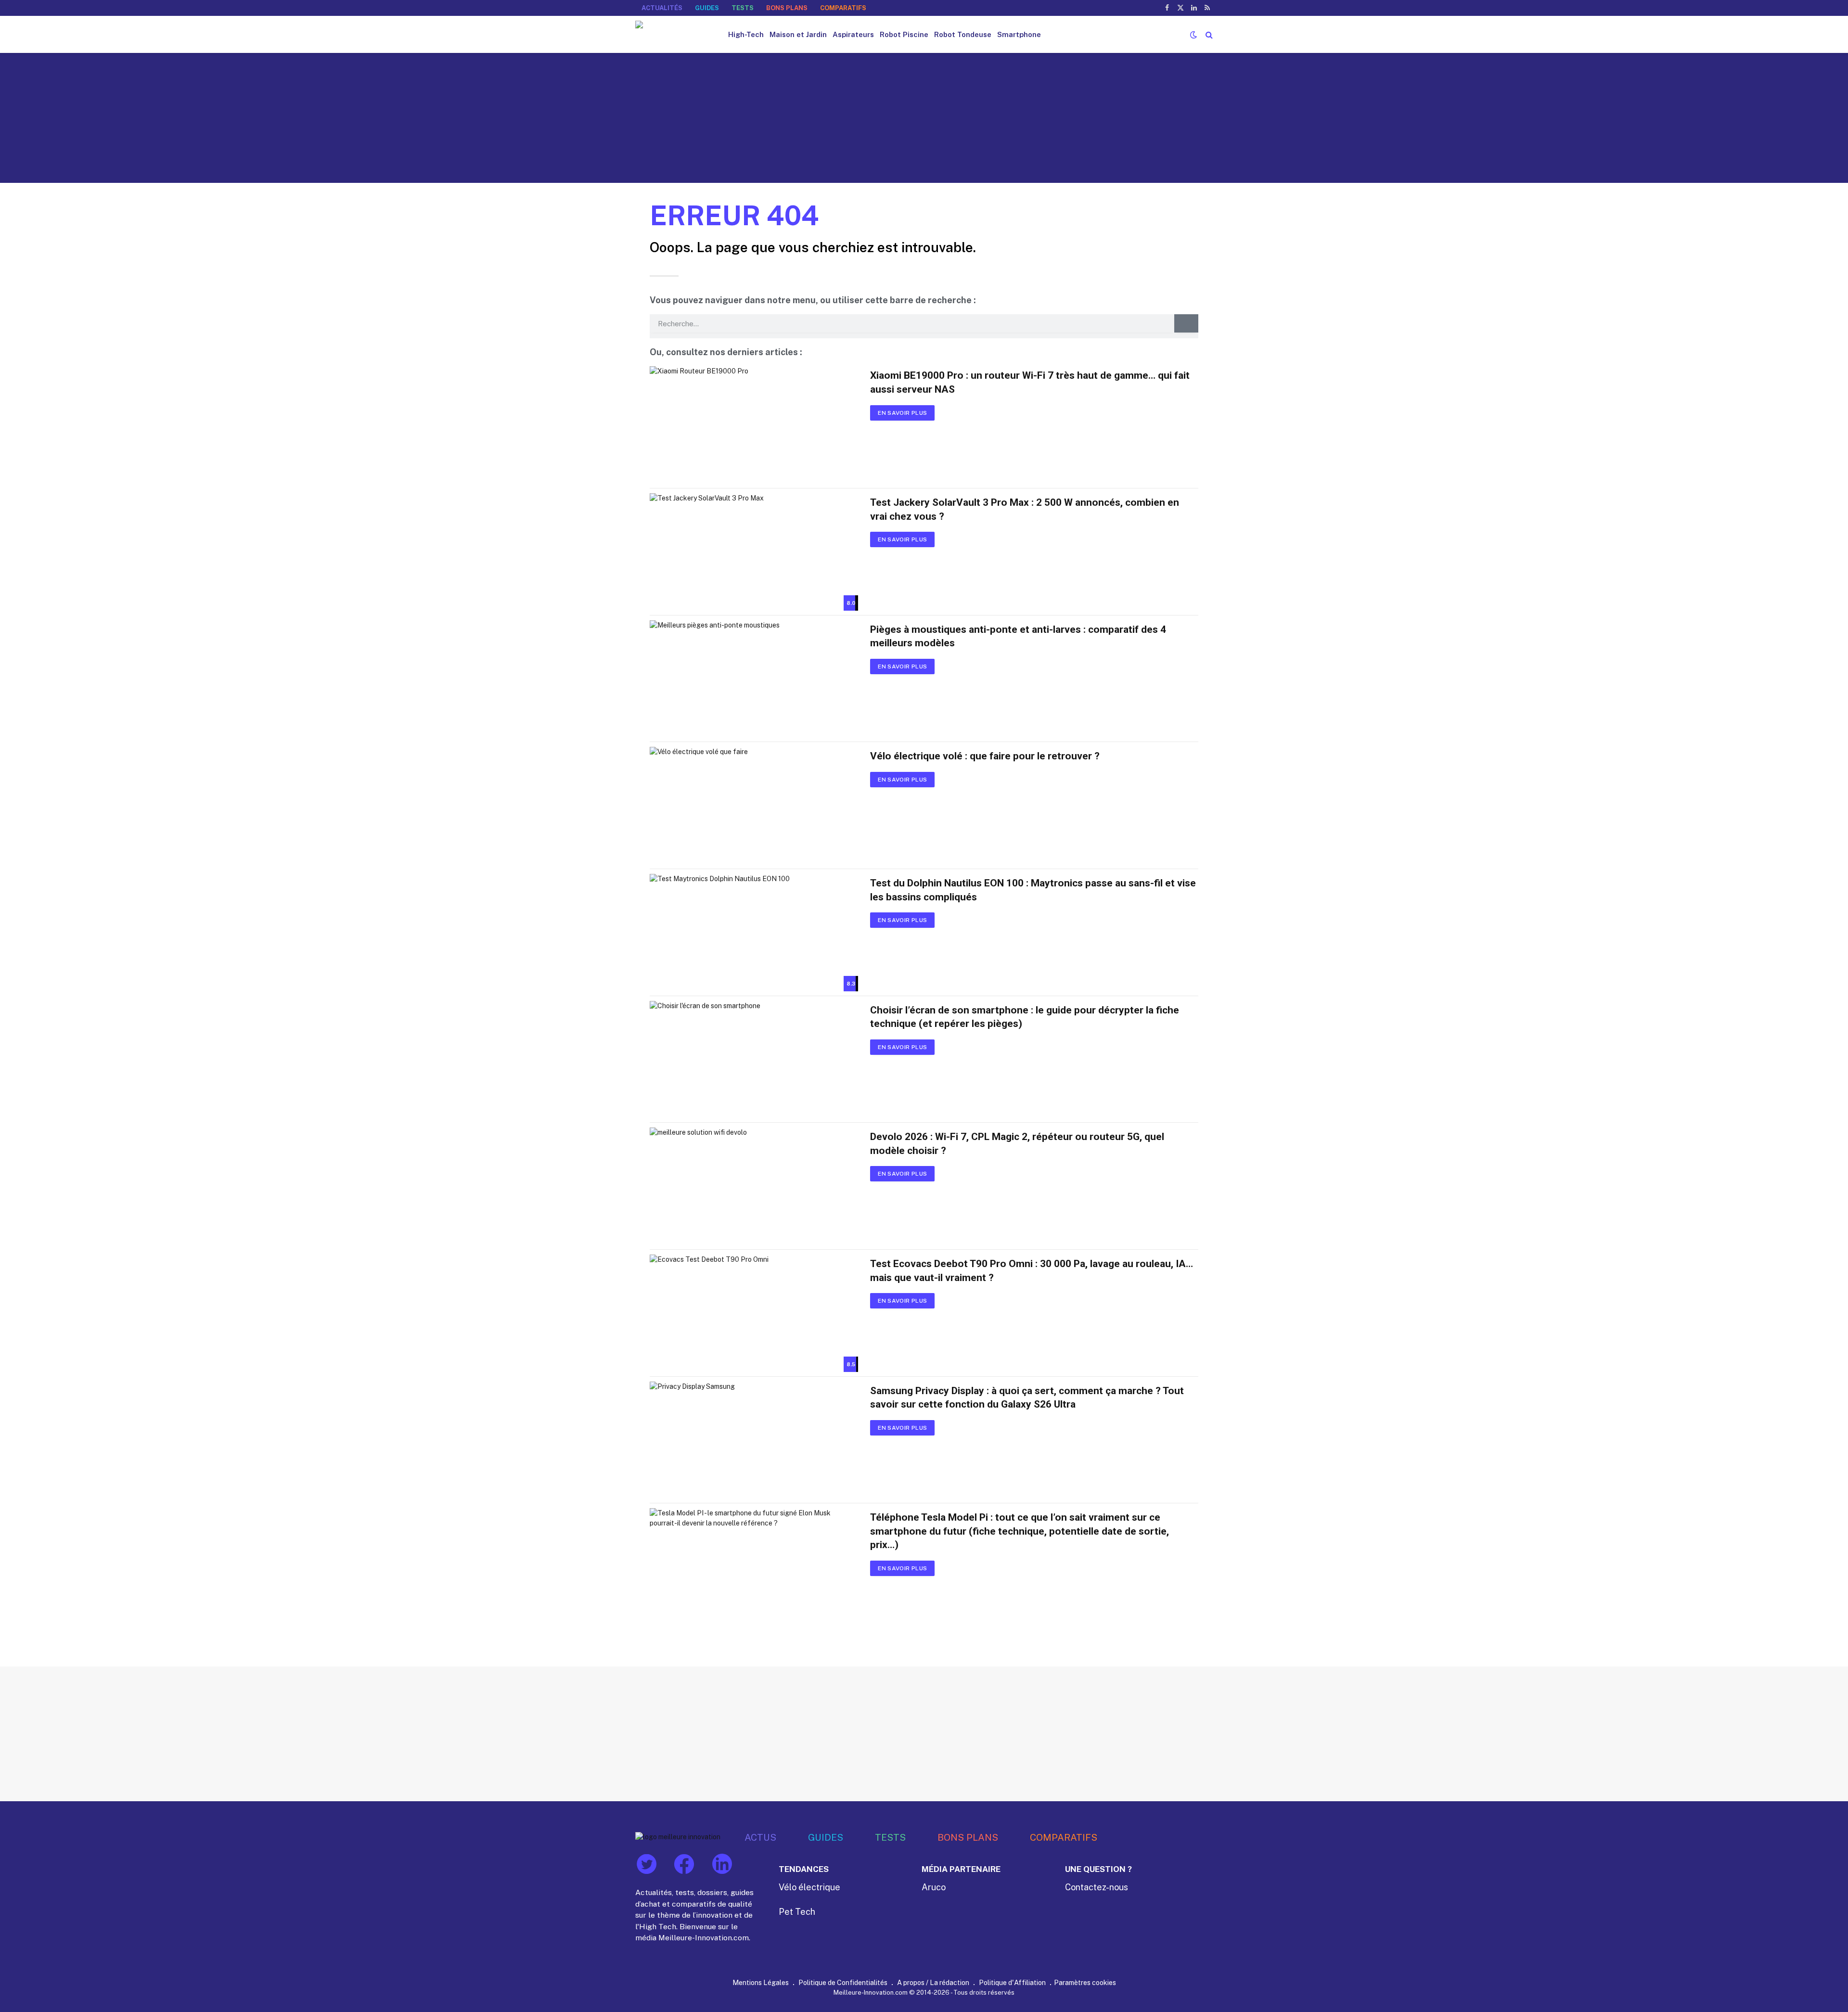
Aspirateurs (853, 34)
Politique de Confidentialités (843, 1982)
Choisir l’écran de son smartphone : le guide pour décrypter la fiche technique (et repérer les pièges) (1025, 1017)
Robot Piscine (904, 34)
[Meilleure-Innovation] (673, 34)
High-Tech (746, 34)
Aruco (934, 1887)
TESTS (743, 8)
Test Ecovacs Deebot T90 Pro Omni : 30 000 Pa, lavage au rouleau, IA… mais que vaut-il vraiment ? (1032, 1271)
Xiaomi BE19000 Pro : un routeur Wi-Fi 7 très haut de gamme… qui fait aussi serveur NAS (1030, 382)
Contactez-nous (1097, 1887)
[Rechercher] (1208, 34)
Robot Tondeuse (963, 34)
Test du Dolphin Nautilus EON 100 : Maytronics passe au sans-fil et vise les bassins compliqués (1033, 890)
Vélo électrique (809, 1887)
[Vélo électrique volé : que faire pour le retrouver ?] (754, 806)
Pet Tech (797, 1912)
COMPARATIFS (843, 8)
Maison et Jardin (798, 34)
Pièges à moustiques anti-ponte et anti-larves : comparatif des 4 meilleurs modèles (1018, 636)
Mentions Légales (761, 1982)
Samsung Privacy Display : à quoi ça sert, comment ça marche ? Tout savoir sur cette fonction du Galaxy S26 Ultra (1027, 1398)
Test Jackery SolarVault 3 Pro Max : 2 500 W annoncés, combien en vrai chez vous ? (1025, 509)
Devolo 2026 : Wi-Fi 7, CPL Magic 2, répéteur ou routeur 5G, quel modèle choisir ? (1017, 1144)
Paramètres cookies (1085, 1982)
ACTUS (760, 1837)
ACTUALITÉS (662, 8)
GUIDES (707, 8)
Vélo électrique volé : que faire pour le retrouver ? (985, 756)
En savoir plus (902, 413)
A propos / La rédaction (933, 1982)
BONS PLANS (787, 8)
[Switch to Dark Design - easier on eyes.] (1193, 35)
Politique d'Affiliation (1012, 1982)
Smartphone (1019, 34)
